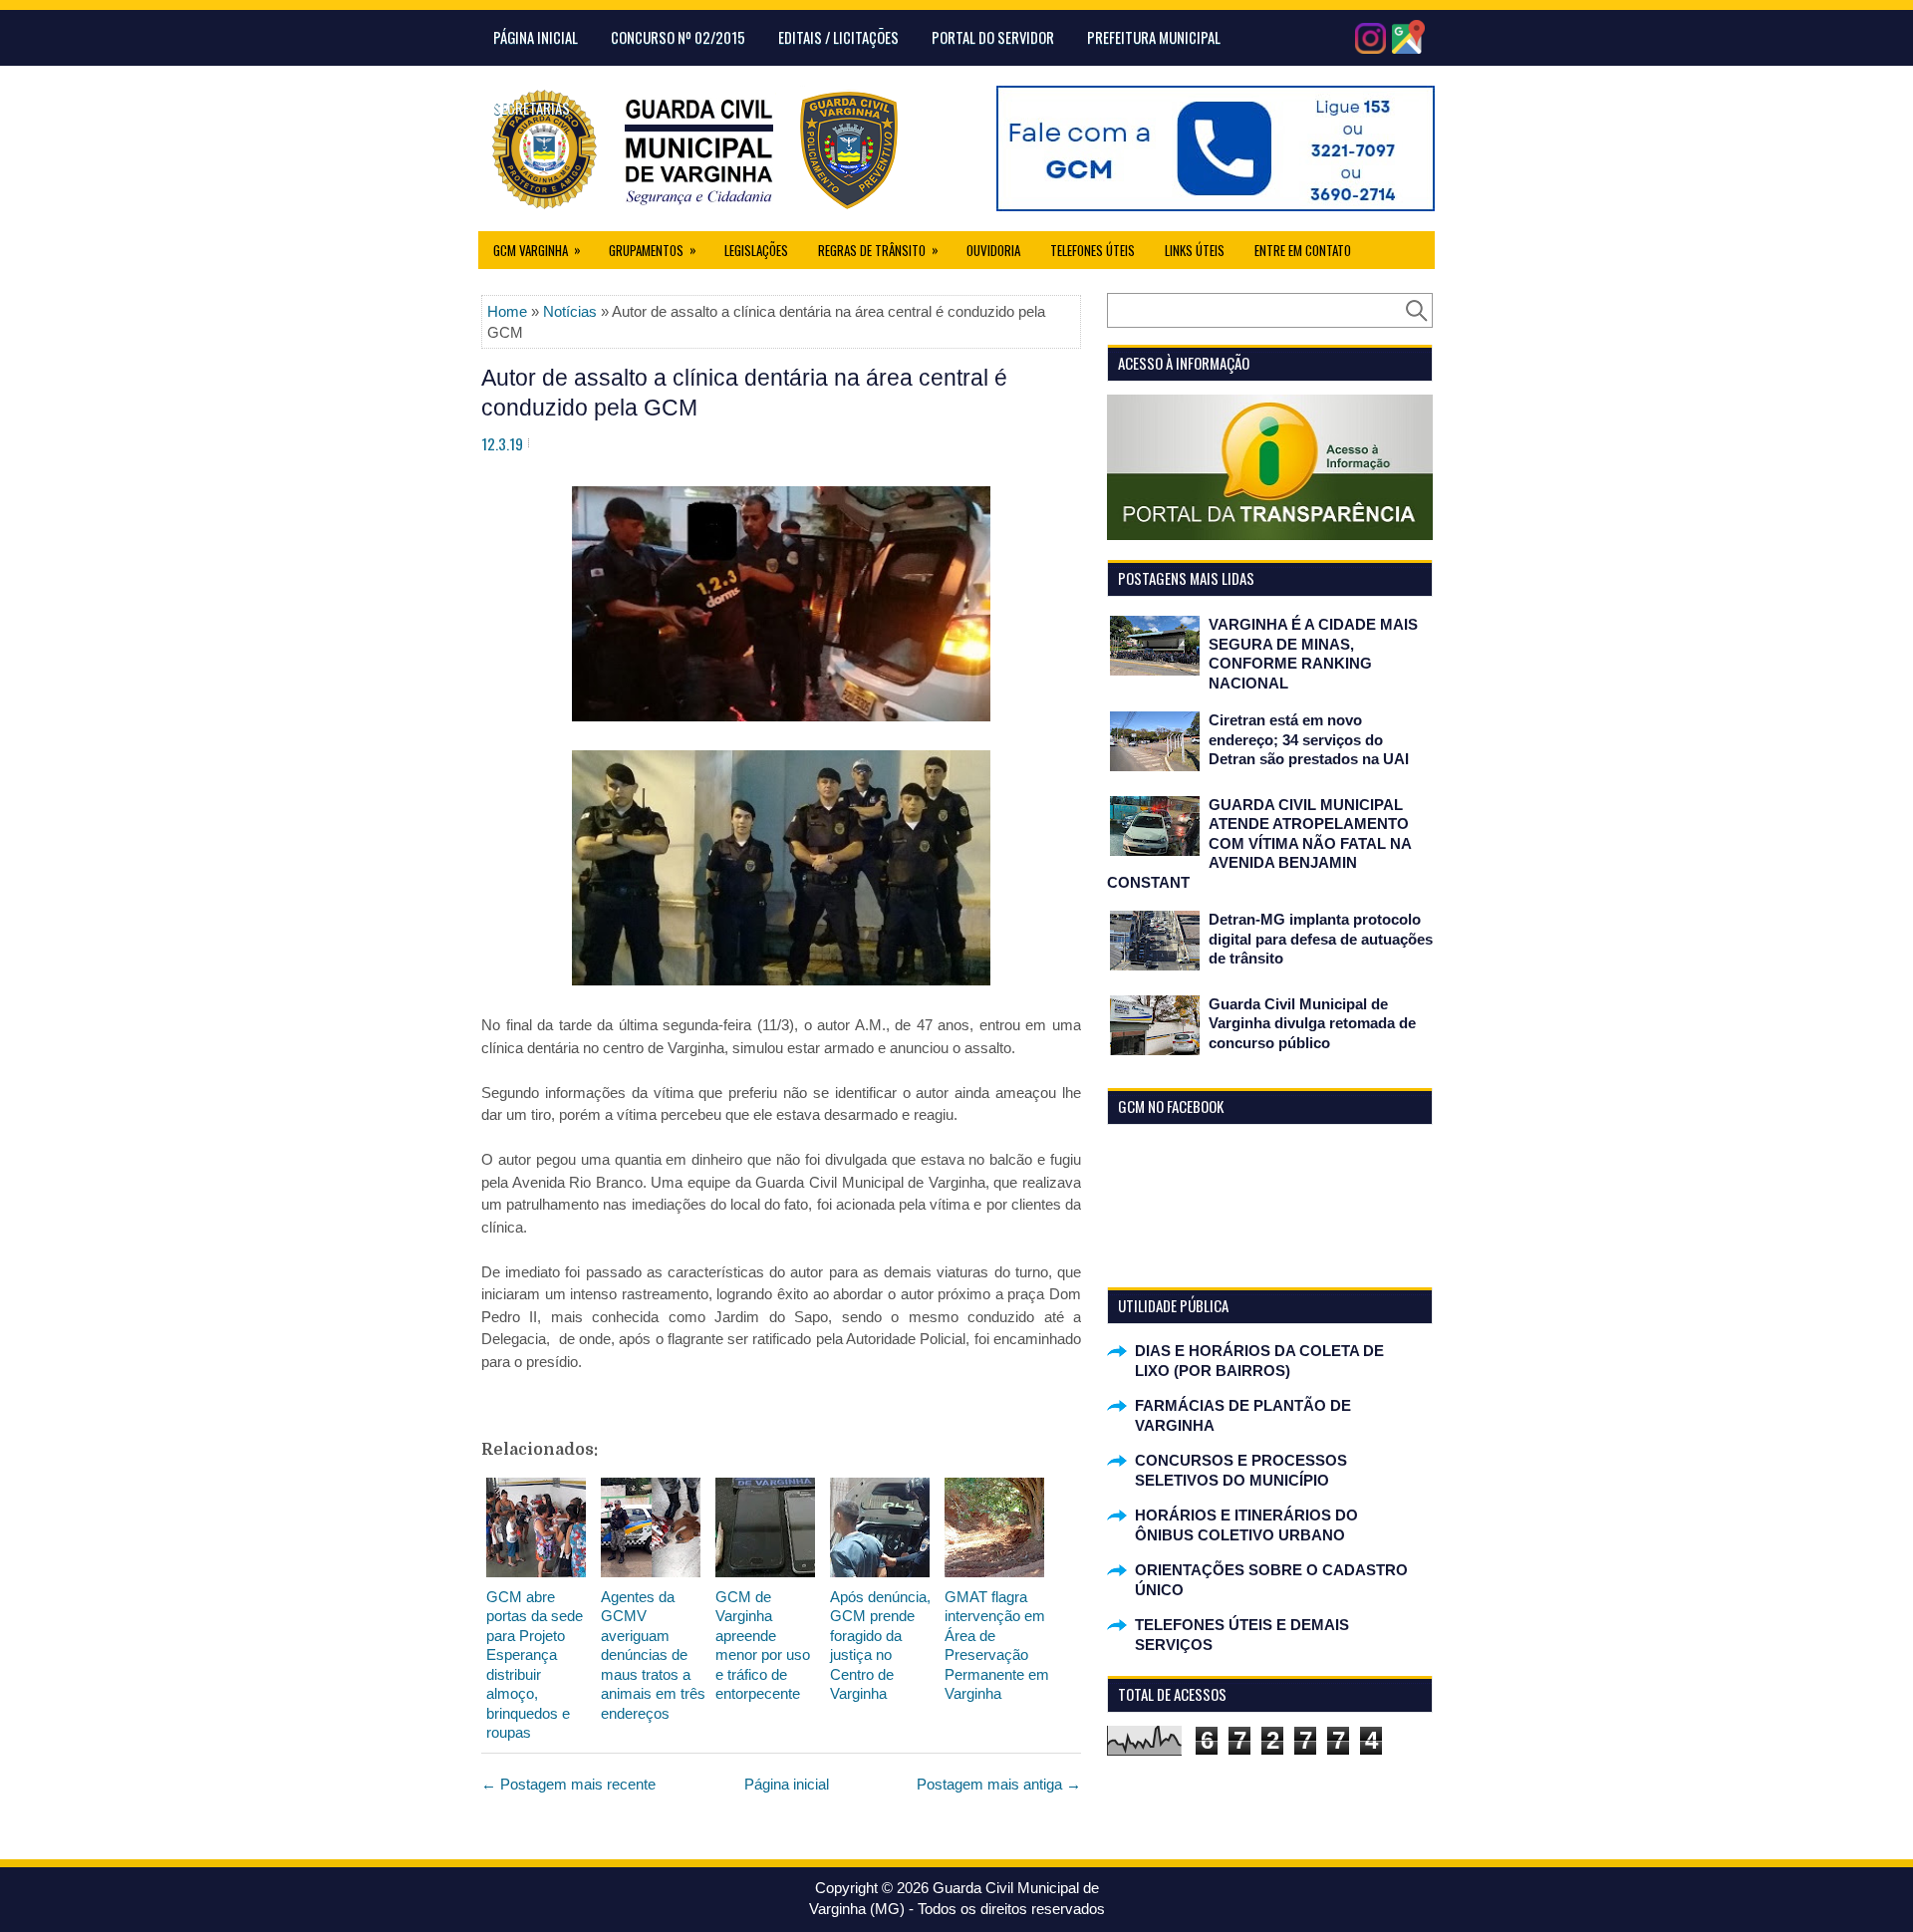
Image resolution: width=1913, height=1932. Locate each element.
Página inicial (787, 1784)
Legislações (756, 250)
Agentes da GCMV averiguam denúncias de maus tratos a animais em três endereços (653, 1655)
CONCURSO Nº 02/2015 (678, 37)
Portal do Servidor (993, 37)
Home (507, 311)
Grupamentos (653, 250)
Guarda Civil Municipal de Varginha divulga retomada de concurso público (1312, 1023)
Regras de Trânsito (878, 250)
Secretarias (532, 108)
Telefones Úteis (1093, 250)
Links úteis (1195, 250)
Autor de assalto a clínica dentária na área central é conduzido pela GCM (744, 393)
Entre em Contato (1303, 250)
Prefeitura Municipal (1154, 37)
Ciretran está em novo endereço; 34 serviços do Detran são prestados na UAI (1309, 739)
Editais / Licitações (838, 37)
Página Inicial (536, 37)
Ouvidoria (993, 250)
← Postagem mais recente (568, 1784)
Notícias (570, 311)
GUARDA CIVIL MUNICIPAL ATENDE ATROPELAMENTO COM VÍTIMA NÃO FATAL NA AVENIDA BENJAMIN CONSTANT (1259, 843)
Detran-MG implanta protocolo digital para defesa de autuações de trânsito (1321, 939)
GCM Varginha (537, 250)
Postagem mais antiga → (999, 1784)
